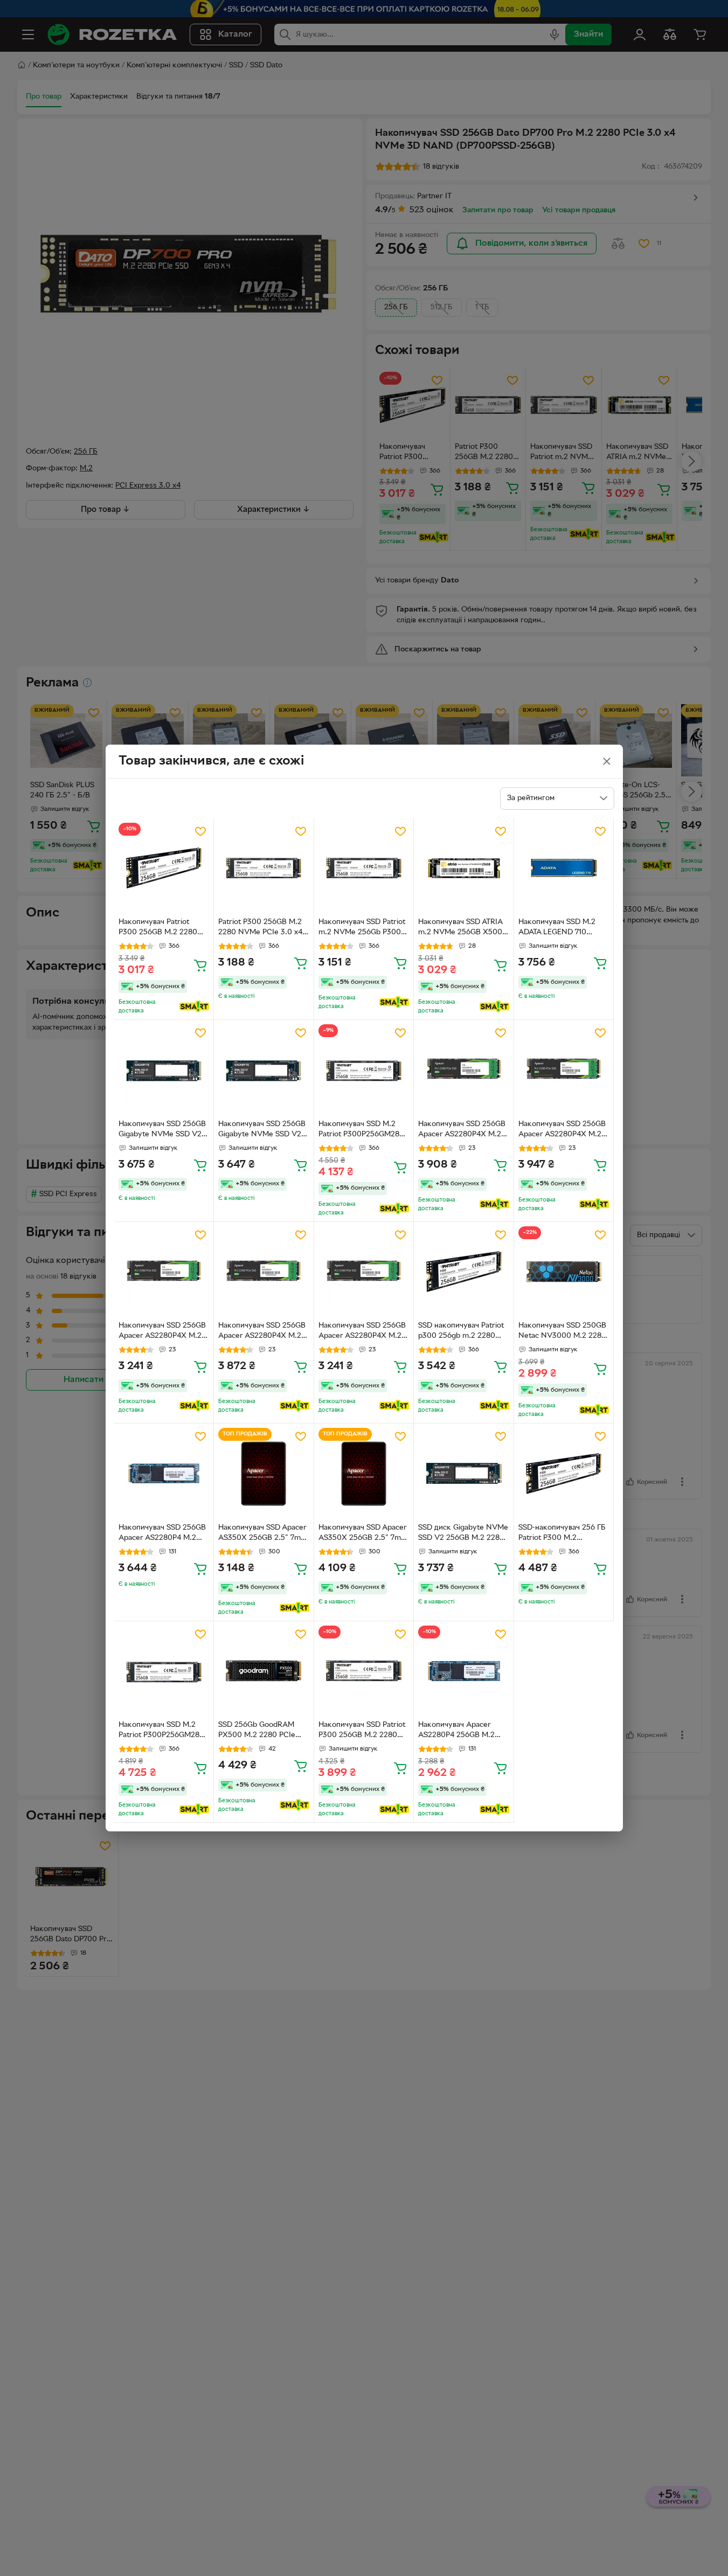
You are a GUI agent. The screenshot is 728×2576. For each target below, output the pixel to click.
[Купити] (200, 965)
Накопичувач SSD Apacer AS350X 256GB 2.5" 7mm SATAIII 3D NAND (263, 1534)
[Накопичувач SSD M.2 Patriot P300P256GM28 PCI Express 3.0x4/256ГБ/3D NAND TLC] (364, 1070)
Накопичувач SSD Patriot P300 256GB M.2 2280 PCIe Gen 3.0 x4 (362, 1731)
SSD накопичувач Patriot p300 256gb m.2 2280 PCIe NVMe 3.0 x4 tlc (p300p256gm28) (461, 1332)
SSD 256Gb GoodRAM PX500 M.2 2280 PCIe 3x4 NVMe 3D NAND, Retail (257, 1731)
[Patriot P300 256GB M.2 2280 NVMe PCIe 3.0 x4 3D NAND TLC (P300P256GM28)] (264, 868)
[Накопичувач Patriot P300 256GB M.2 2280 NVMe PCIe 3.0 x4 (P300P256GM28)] (164, 868)
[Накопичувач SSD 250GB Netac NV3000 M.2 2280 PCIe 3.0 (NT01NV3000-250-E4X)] (564, 1272)
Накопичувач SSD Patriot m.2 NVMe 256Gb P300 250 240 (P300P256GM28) (362, 928)
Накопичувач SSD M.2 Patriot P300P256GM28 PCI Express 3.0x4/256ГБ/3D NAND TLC (359, 1130)
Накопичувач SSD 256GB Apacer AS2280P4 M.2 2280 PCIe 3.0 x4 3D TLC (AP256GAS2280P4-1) (162, 1534)
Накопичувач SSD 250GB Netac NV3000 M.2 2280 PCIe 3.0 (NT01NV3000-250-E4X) (562, 1332)
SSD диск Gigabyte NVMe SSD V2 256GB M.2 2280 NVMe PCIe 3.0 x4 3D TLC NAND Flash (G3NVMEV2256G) (463, 1534)
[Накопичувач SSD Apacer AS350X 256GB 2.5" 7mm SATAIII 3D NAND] (264, 1473)
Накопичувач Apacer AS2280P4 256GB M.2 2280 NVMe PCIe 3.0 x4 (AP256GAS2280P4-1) (460, 1731)
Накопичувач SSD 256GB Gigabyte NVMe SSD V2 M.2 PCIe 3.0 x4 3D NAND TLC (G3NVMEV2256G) (162, 1130)
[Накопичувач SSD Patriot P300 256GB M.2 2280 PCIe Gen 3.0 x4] (364, 1671)
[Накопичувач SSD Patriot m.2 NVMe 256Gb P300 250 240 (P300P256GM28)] (364, 868)
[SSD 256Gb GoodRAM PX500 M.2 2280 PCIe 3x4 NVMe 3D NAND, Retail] (264, 1671)
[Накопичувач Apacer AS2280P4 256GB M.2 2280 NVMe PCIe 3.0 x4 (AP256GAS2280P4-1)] (464, 1671)
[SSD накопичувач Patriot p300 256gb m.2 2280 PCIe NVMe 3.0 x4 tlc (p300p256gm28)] (464, 1272)
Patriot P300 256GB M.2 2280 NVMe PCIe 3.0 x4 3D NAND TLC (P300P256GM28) (260, 928)
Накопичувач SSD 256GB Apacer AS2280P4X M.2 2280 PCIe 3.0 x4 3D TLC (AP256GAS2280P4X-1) (462, 1130)
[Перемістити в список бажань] (200, 831)
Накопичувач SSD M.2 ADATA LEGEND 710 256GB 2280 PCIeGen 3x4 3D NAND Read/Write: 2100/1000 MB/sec (563, 928)
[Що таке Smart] (194, 1006)
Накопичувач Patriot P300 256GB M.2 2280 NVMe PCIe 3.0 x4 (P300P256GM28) (158, 928)
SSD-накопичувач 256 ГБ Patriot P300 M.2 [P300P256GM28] (562, 1534)
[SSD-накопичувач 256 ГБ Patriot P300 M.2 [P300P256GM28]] (564, 1473)
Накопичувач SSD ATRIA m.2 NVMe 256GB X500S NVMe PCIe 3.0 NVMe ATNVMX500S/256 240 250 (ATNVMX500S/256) (462, 928)
